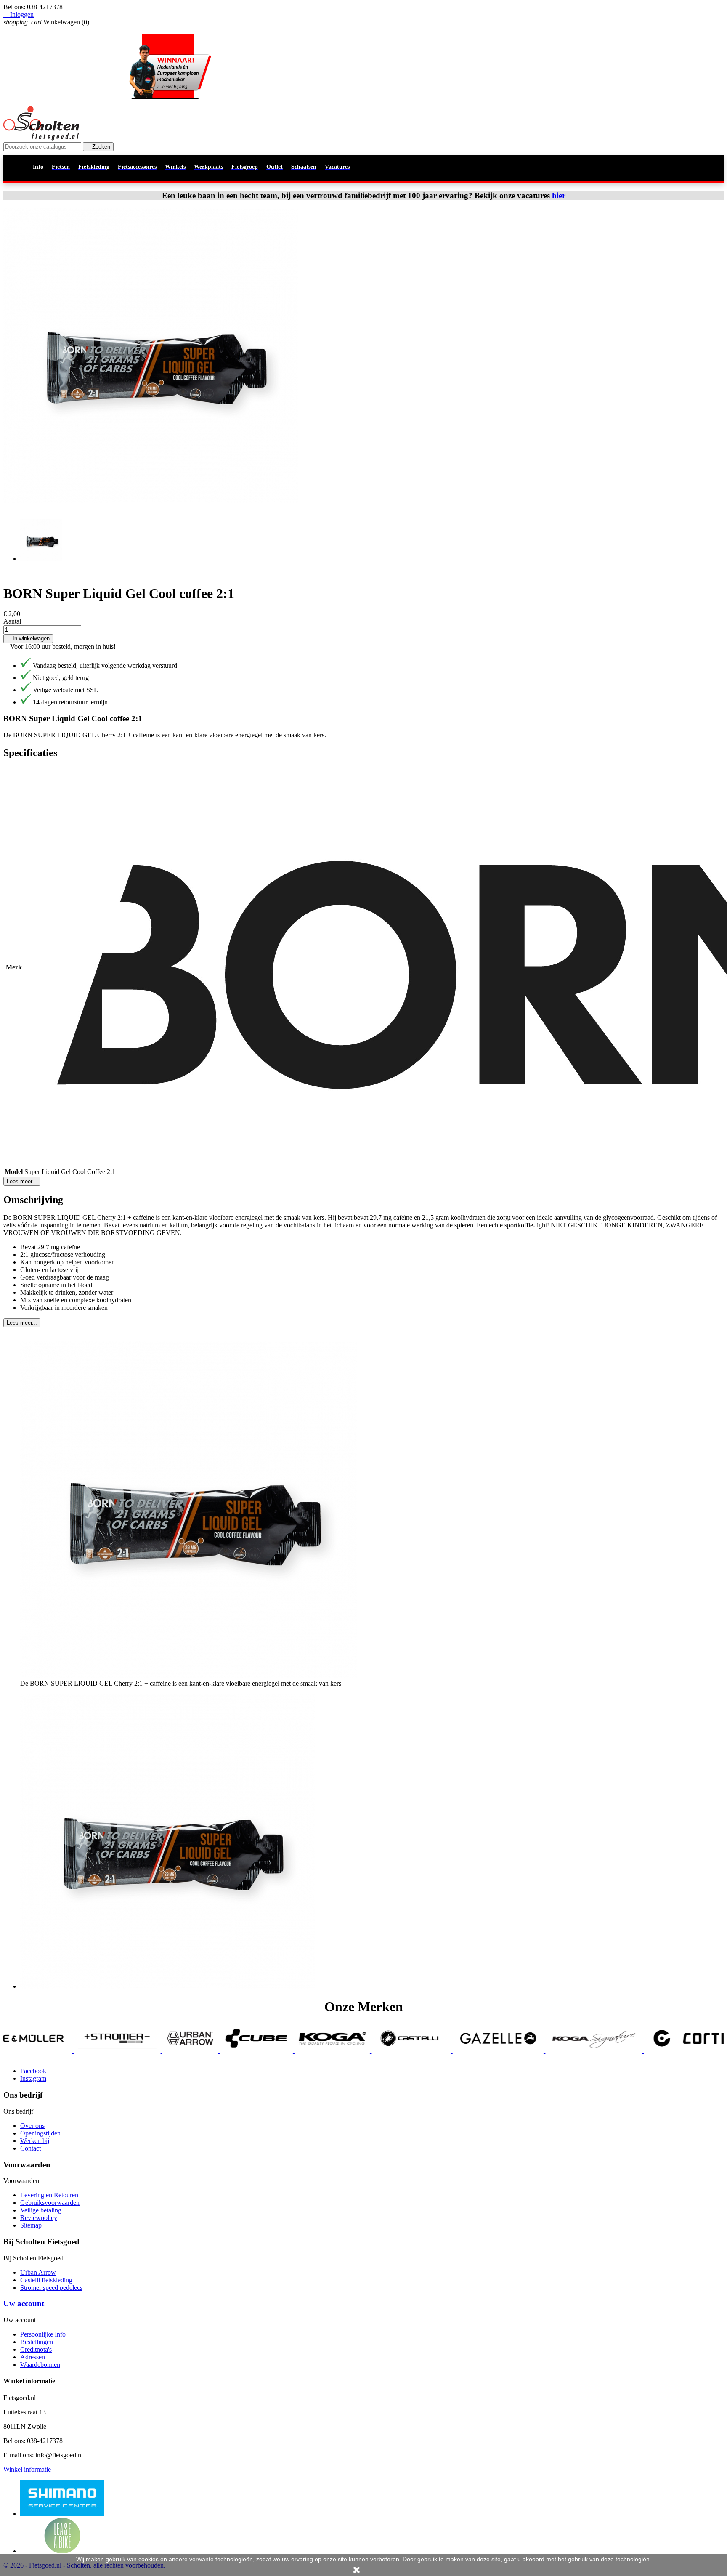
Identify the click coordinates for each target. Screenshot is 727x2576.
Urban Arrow (38, 2272)
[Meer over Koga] (191, 2051)
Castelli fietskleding (46, 2280)
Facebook (33, 2071)
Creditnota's (36, 2349)
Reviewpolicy (39, 2218)
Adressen (33, 2357)
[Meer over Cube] (115, 2051)
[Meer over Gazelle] (357, 2051)
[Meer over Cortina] (560, 2051)
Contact (31, 2148)
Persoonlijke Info (43, 2334)
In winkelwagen (28, 639)
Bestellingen (37, 2342)
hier (559, 195)
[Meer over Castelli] (270, 2051)
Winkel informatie (27, 2469)
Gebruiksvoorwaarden (50, 2203)
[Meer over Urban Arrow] (49, 2051)
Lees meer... (22, 1181)
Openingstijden (40, 2133)
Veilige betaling (41, 2210)
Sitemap (31, 2225)
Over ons (32, 2126)
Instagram (33, 2078)
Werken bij (35, 2141)
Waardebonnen (40, 2365)
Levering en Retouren (49, 2195)
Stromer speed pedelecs (51, 2288)
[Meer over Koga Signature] (452, 2051)
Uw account (24, 2304)
